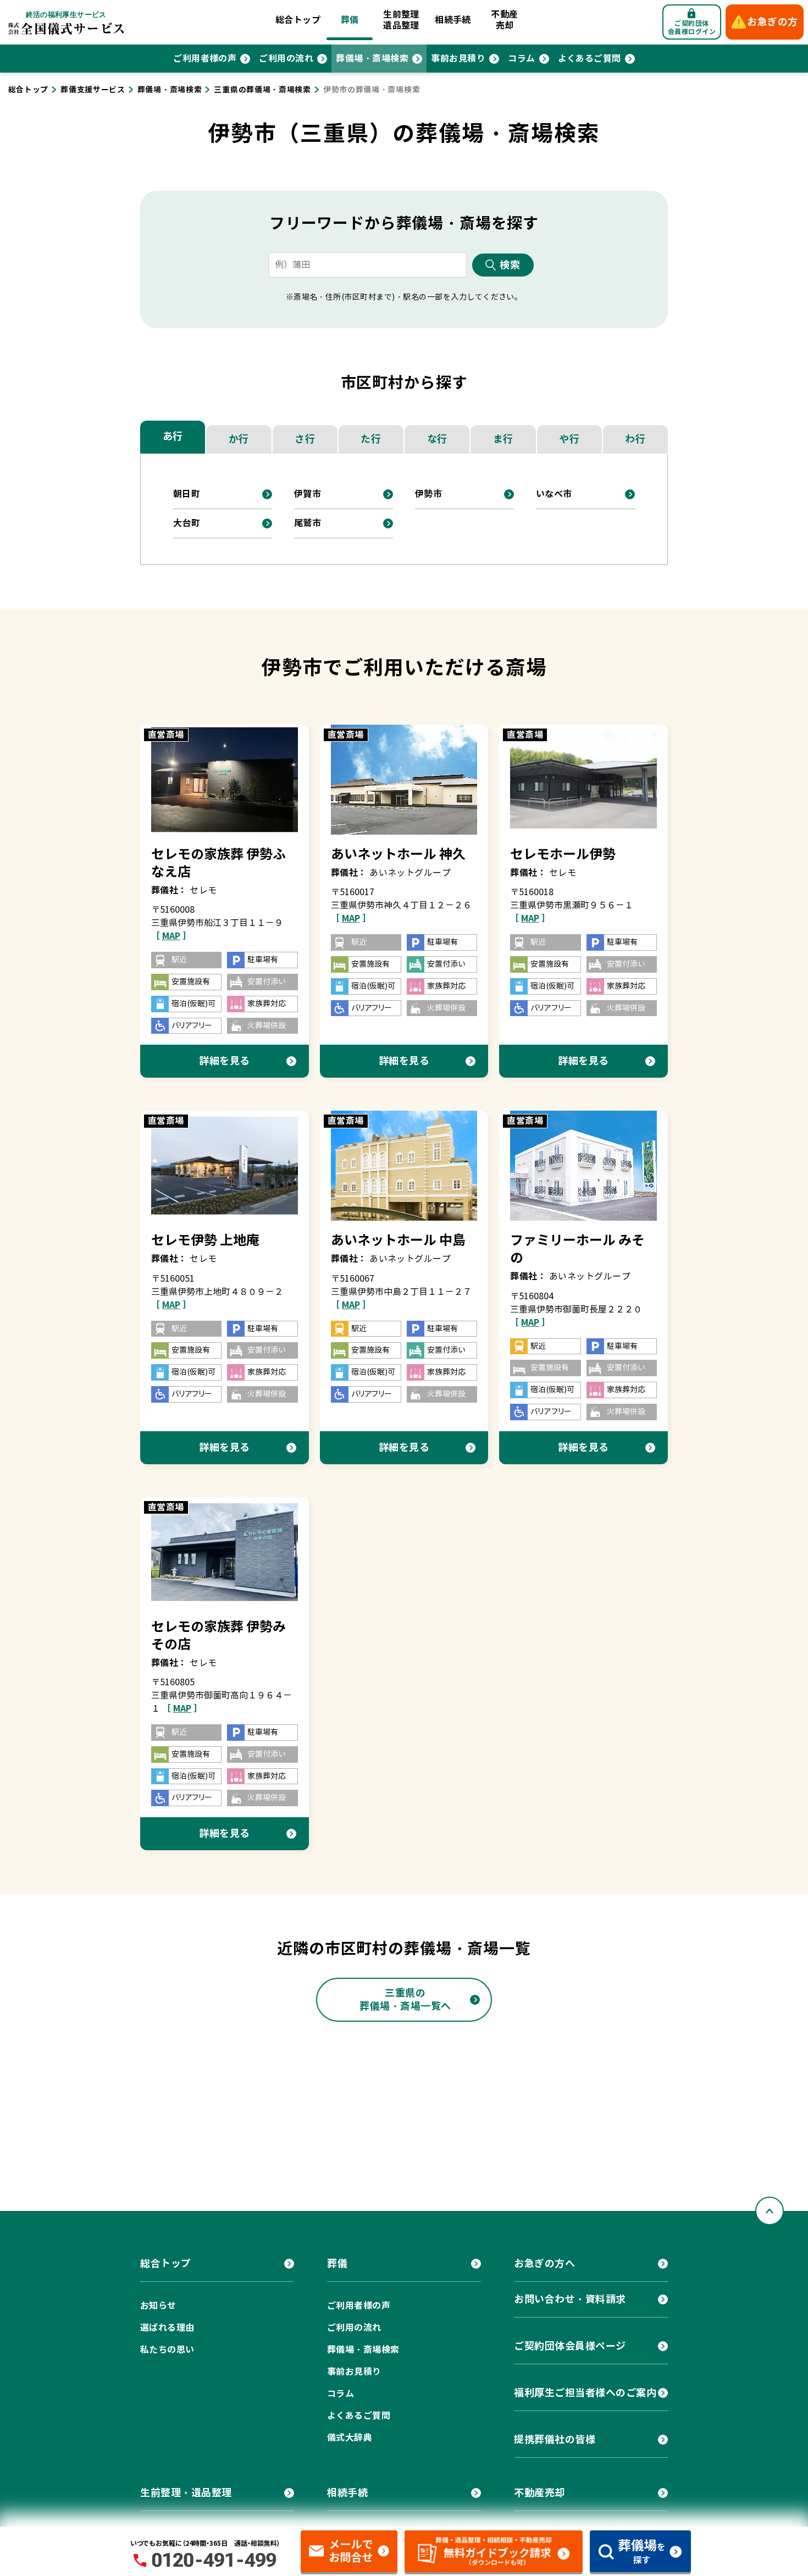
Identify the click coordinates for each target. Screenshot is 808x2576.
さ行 (305, 439)
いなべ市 (554, 494)
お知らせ (158, 2306)
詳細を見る (225, 1061)
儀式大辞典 (350, 2438)
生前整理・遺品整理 (186, 2493)
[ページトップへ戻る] (770, 2211)
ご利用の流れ (286, 59)
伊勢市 (428, 494)
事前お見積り (458, 59)
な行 (437, 439)
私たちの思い (167, 2350)
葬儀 (350, 20)
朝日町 (187, 494)
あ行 (173, 436)
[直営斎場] (225, 779)
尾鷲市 (308, 523)
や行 (569, 439)
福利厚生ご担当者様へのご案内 (585, 2393)
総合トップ (298, 20)
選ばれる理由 (167, 2328)
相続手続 (453, 20)
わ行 (635, 439)
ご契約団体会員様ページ (570, 2346)
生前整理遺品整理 (401, 20)
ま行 (503, 439)
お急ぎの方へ (544, 2263)
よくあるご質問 (590, 59)
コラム (521, 59)
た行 (371, 439)
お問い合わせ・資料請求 (570, 2299)
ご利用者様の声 (205, 59)
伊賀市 (308, 494)
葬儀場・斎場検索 (372, 59)
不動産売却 (504, 20)
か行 (239, 439)
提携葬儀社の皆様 (555, 2439)
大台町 (187, 523)
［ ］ (171, 936)
